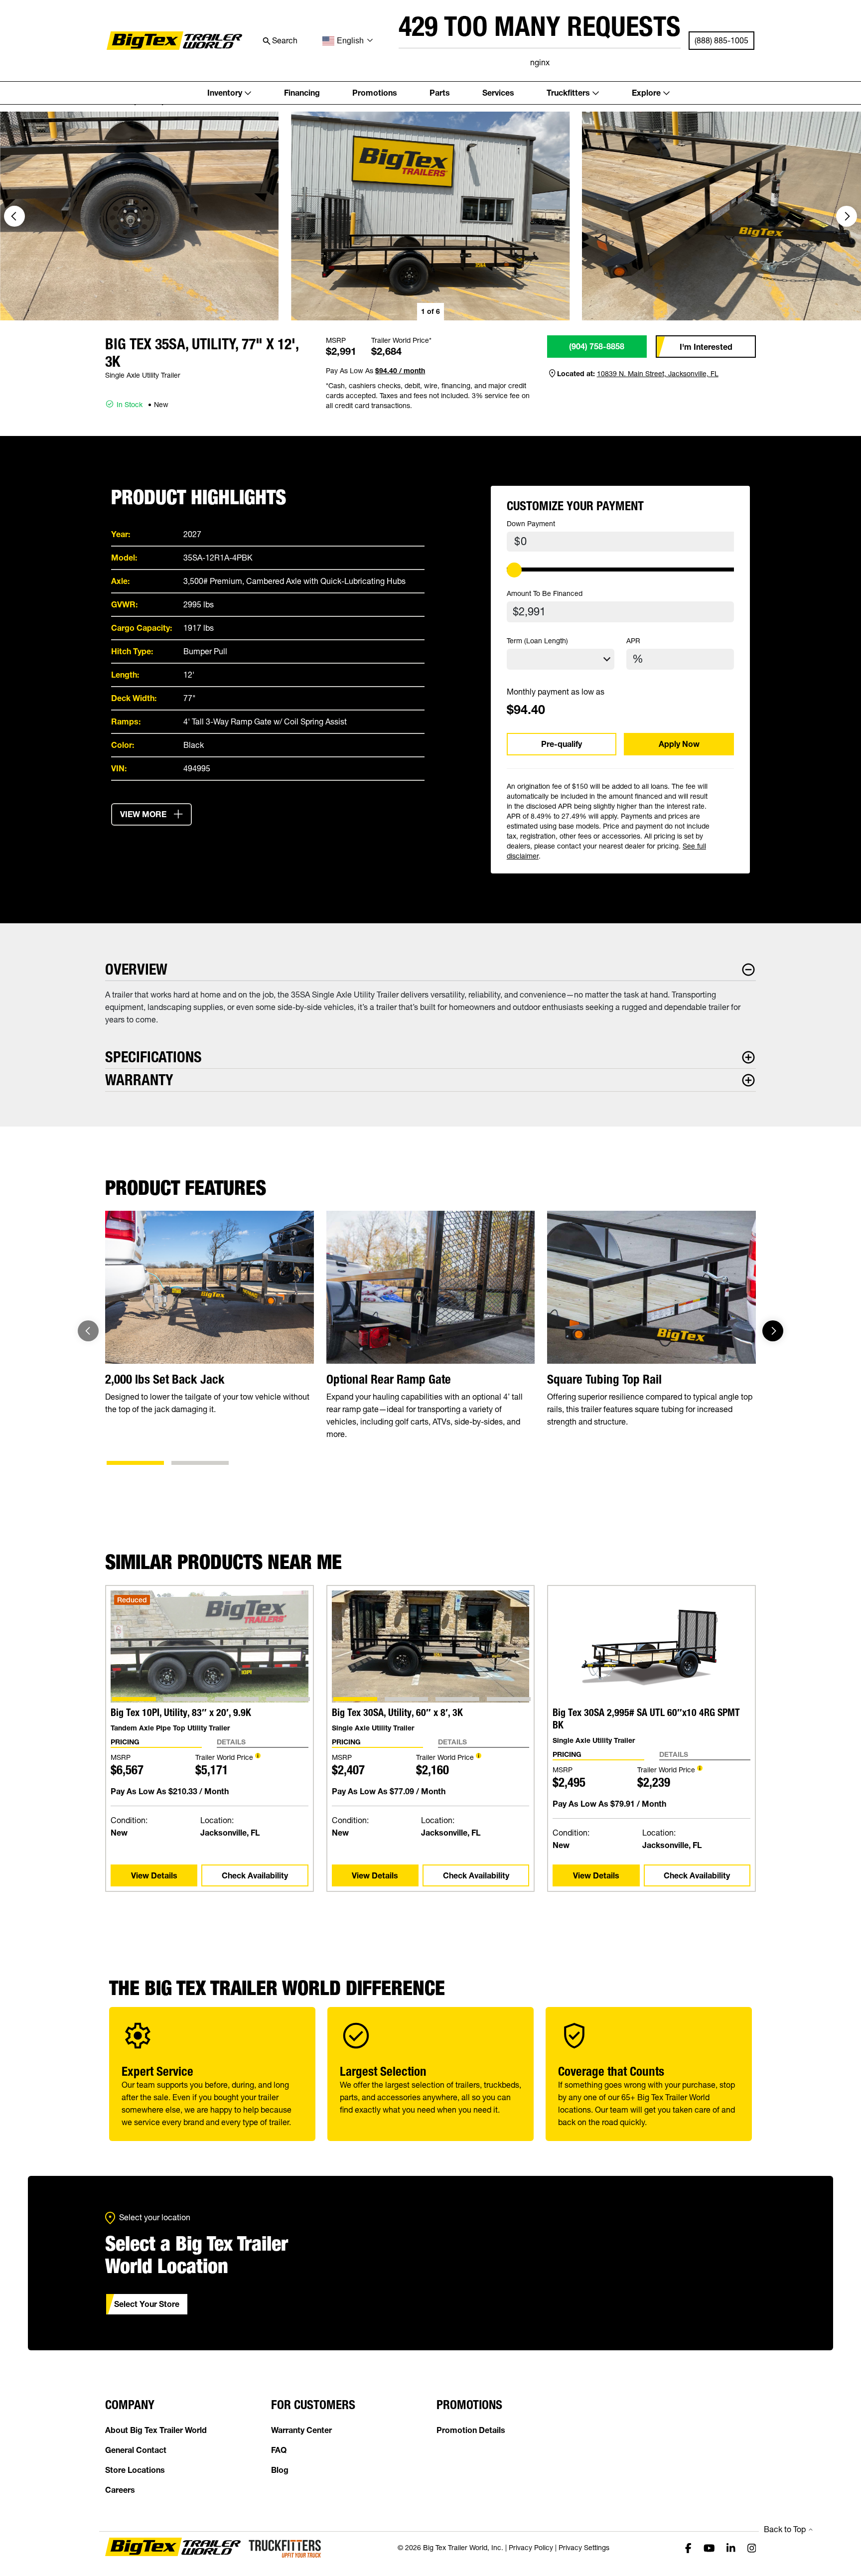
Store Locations (135, 2470)
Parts (440, 93)
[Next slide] (847, 216)
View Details (154, 1875)
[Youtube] (709, 2548)
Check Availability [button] (255, 1875)
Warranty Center (301, 2430)
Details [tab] (231, 1742)
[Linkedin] (731, 2548)
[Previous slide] (88, 1331)
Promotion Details (471, 2430)
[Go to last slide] (14, 216)
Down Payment (531, 524)
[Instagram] (752, 2548)
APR (633, 641)
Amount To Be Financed (545, 593)
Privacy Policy (531, 2548)
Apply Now (679, 744)
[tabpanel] (210, 1800)
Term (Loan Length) (537, 641)
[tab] (135, 1463)
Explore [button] (646, 93)
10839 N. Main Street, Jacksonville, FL (658, 374)
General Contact (136, 2450)
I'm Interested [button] (706, 347)
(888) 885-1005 (721, 40)
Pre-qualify (562, 744)
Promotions (375, 93)
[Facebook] (688, 2548)
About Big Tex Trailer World (156, 2430)
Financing (302, 93)
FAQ (279, 2450)
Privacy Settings (584, 2548)
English (350, 41)
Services (498, 93)
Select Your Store (147, 2304)
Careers (120, 2490)
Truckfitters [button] (568, 93)
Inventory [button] (225, 93)
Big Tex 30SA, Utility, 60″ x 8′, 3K (397, 1713)
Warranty (139, 1080)
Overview (136, 969)
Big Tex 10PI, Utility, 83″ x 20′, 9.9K (181, 1713)
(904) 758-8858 (597, 346)
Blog (280, 2470)
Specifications (153, 1057)
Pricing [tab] (125, 1742)
